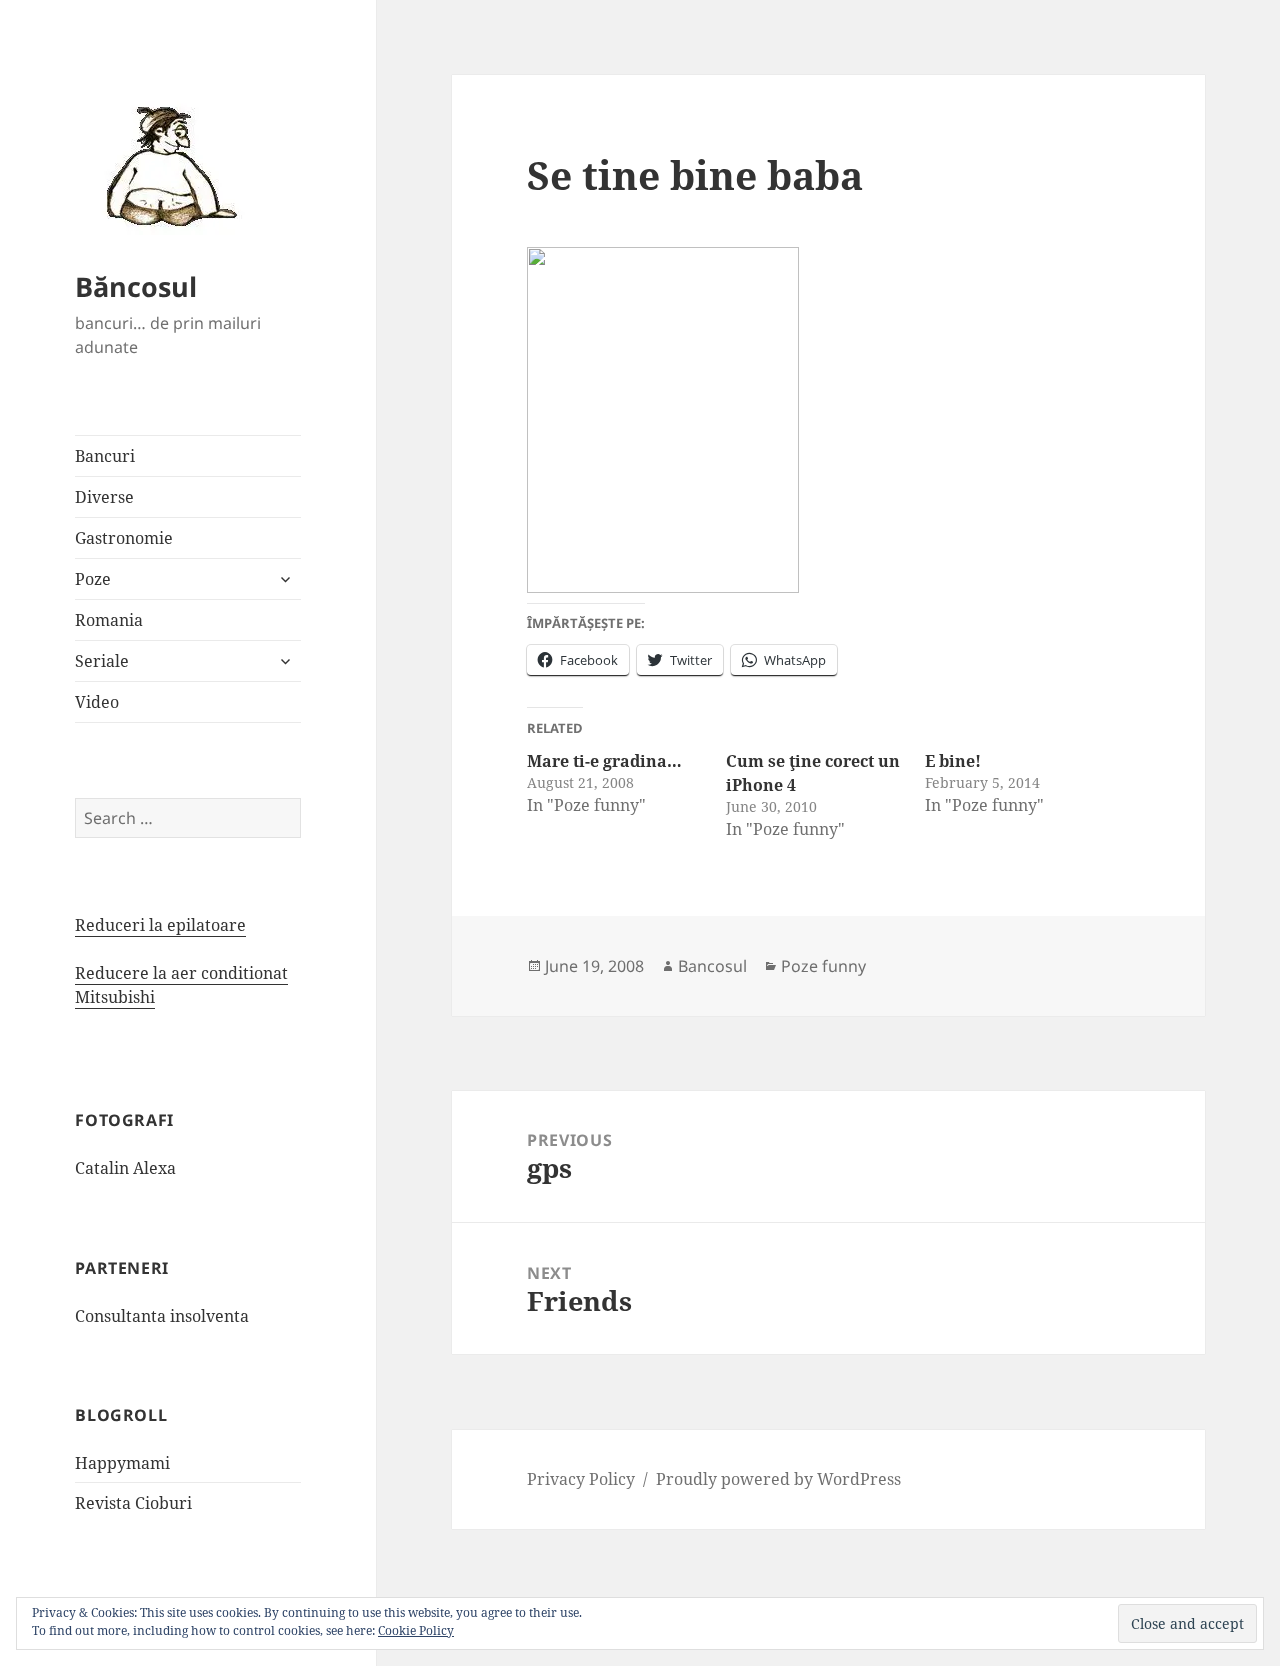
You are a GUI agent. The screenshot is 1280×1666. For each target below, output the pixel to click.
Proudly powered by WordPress (778, 1479)
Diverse (104, 497)
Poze (93, 579)
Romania (109, 620)
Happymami (122, 1463)
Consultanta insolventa (162, 1316)
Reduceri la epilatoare (160, 925)
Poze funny (823, 966)
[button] (165, 165)
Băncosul (136, 286)
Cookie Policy (416, 1630)
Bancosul (712, 966)
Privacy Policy (581, 1479)
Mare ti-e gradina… (604, 761)
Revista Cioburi (133, 1503)
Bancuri (105, 456)
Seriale (102, 661)
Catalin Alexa (125, 1168)
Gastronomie (124, 538)
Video (97, 702)
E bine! (953, 761)
